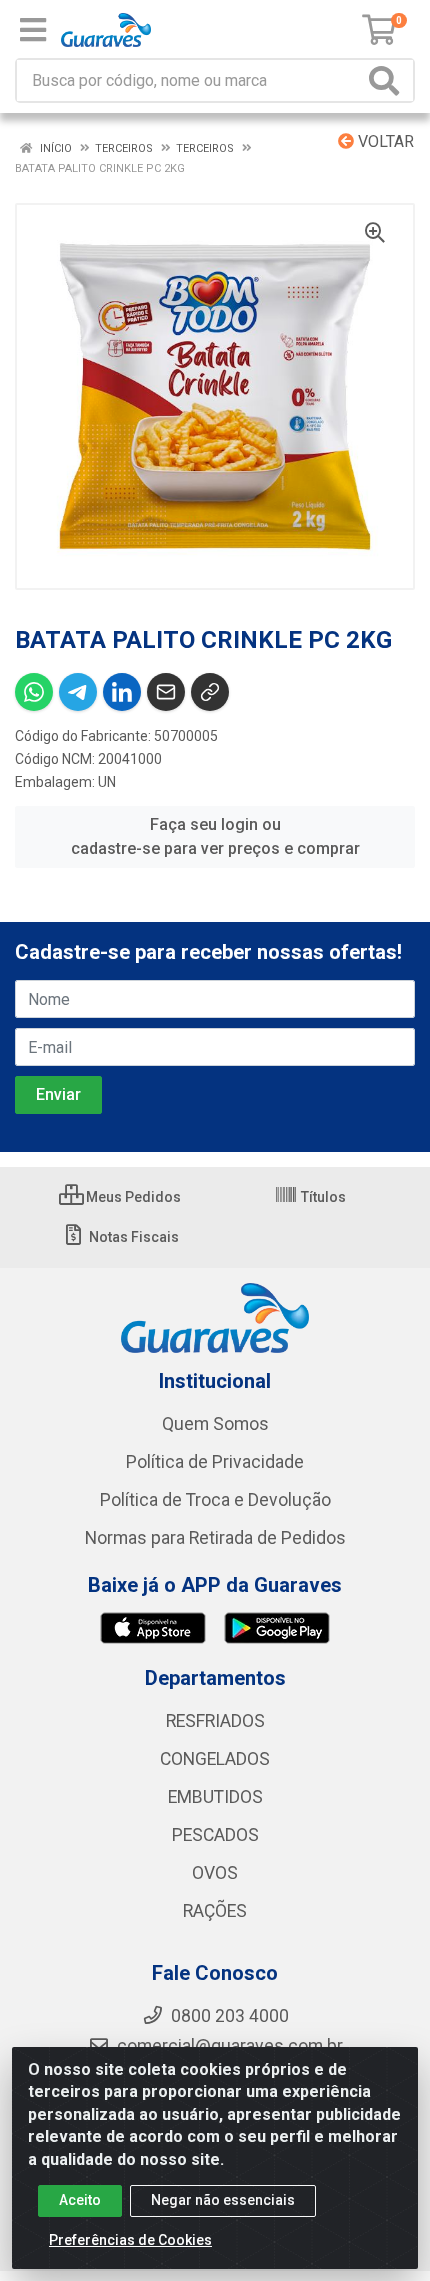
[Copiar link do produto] (210, 692)
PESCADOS (215, 1835)
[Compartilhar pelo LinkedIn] (122, 692)
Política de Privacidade (215, 1462)
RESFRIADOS (215, 1721)
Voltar (384, 141)
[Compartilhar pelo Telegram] (78, 692)
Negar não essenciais (223, 2200)
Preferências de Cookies (130, 2240)
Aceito (80, 2200)
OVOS (215, 1873)
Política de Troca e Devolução (215, 1500)
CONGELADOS (215, 1759)
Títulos (322, 1197)
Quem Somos (215, 1424)
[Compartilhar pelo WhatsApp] (34, 692)
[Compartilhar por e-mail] (166, 692)
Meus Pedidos (132, 1197)
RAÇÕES (215, 1911)
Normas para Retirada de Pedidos (215, 1538)
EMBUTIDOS (215, 1797)
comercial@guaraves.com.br (228, 2046)
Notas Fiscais (132, 1237)
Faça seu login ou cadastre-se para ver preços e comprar (215, 836)
